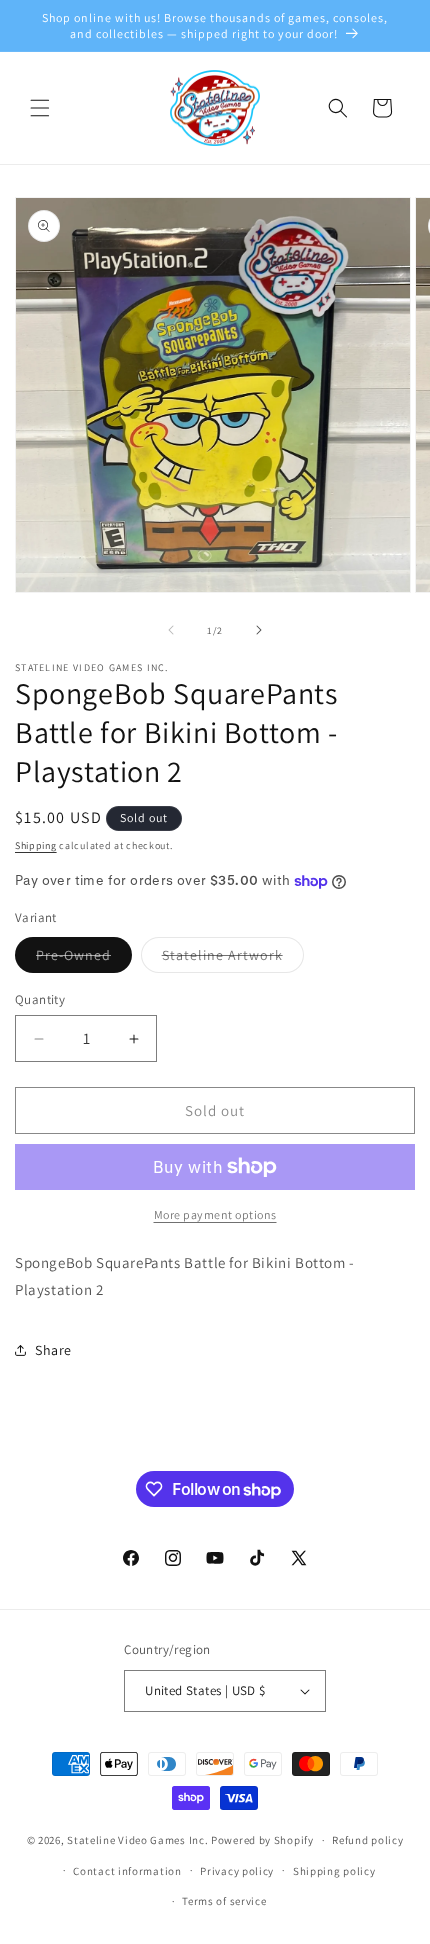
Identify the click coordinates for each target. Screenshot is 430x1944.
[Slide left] (171, 630)
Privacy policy (237, 1871)
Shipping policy (334, 1871)
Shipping (36, 845)
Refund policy (367, 1840)
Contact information (127, 1871)
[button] (40, 108)
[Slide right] (259, 630)
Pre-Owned (84, 959)
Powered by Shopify (262, 1840)
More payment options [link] (215, 1214)
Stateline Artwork (233, 959)
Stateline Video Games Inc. (137, 1840)
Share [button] (53, 1350)
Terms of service (224, 1901)
